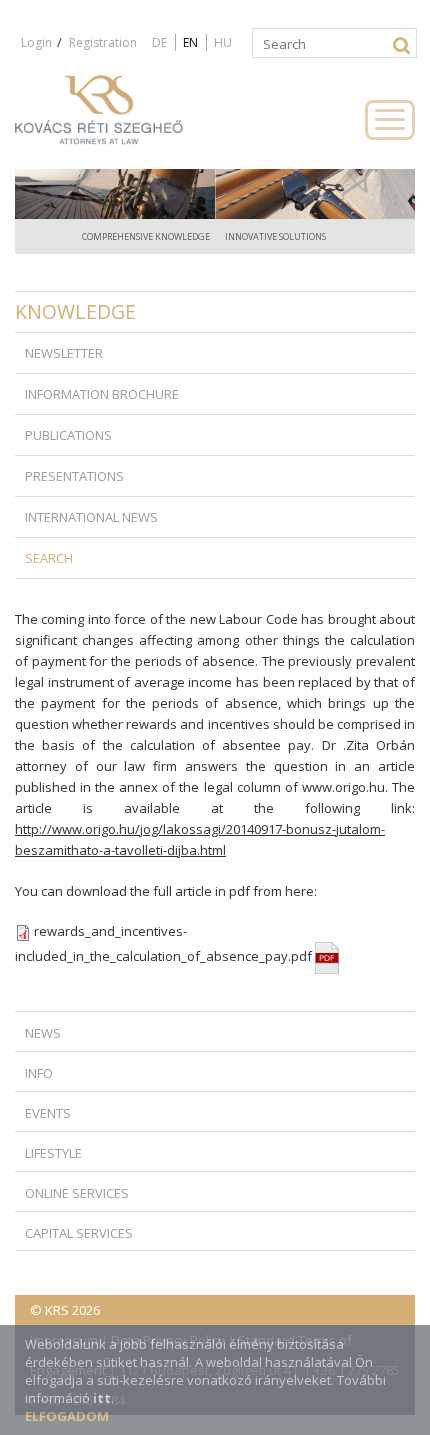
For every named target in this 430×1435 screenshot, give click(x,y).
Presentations (74, 476)
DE (159, 42)
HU (223, 42)
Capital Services (79, 1233)
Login (36, 42)
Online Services (77, 1193)
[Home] (120, 119)
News (43, 1033)
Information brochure (102, 394)
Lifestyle (53, 1153)
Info (39, 1073)
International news (91, 517)
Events (48, 1113)
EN (190, 42)
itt (102, 1398)
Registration (103, 42)
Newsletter (64, 353)
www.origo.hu (343, 787)
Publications (68, 435)
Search (49, 558)
